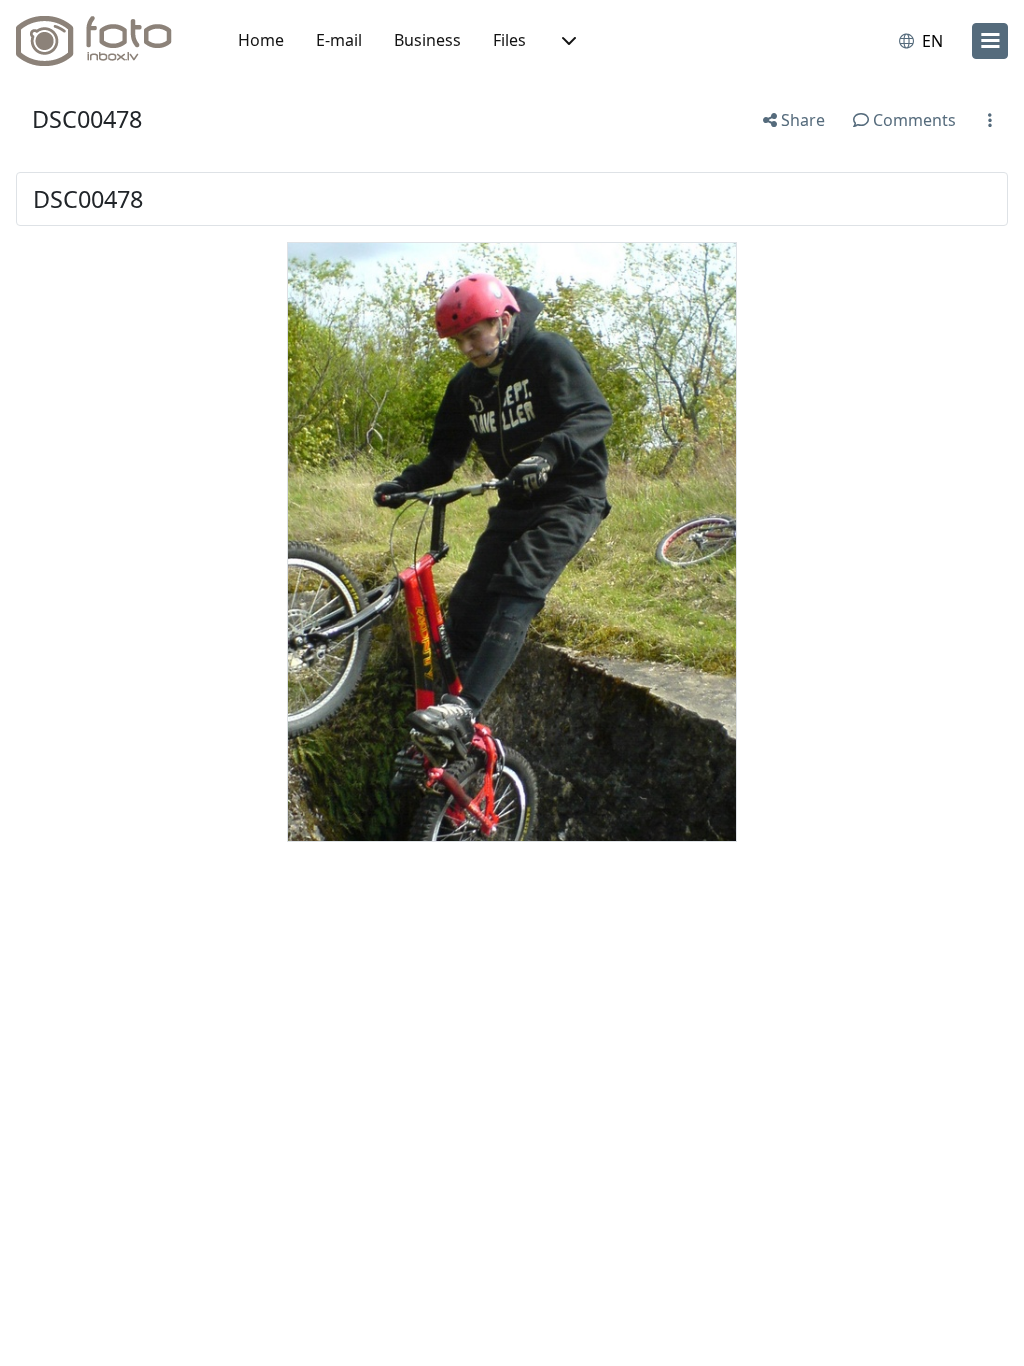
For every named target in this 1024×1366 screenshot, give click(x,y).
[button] (567, 41)
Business (427, 40)
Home (261, 40)
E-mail (339, 40)
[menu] (990, 41)
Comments (912, 120)
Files (509, 40)
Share (801, 120)
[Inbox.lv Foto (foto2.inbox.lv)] (105, 41)
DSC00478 (87, 119)
